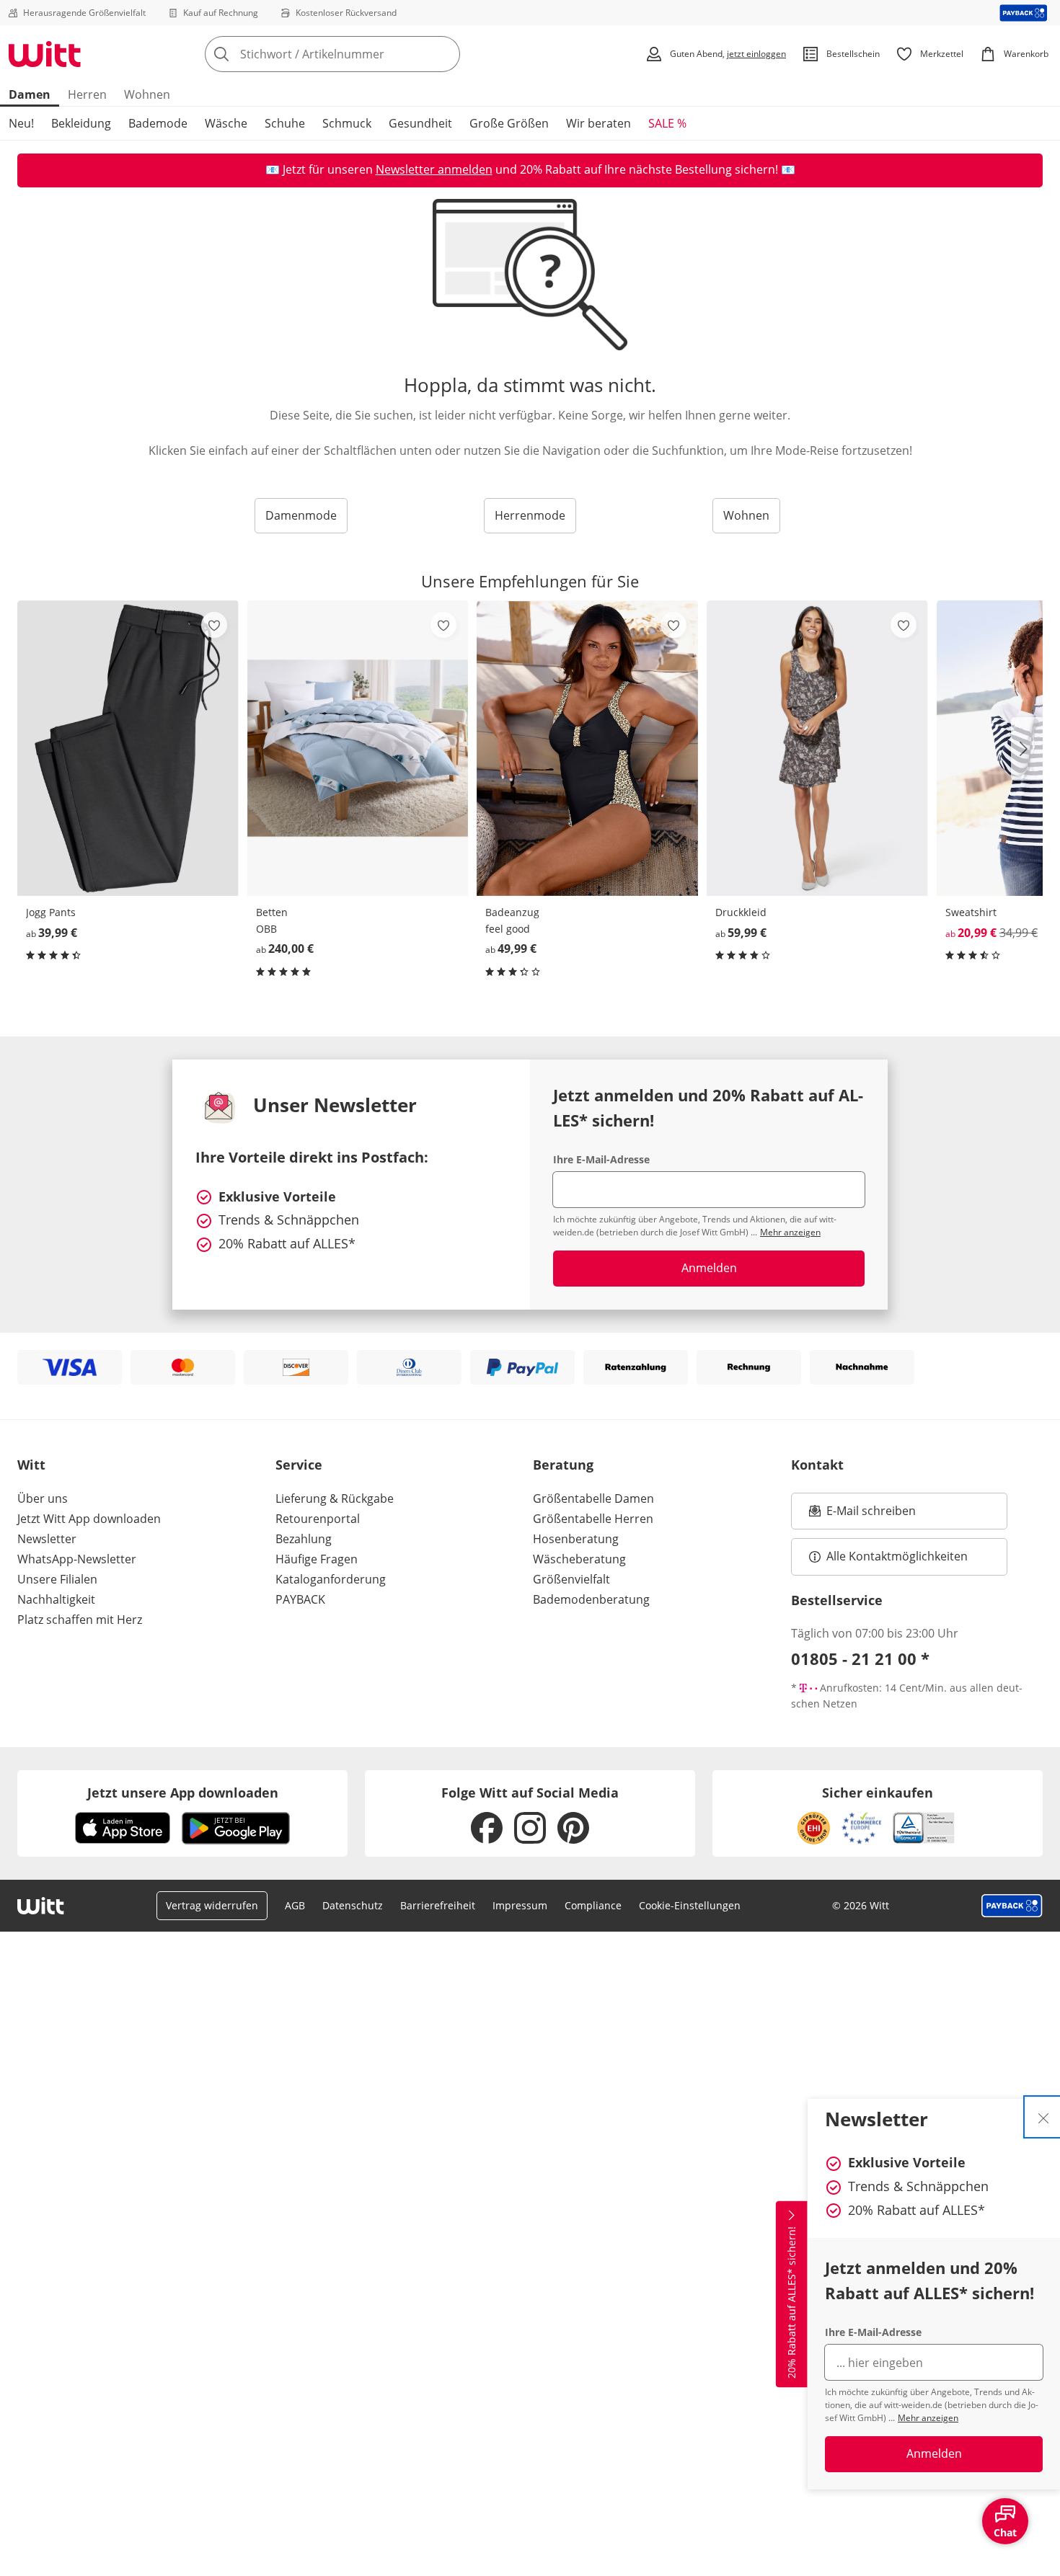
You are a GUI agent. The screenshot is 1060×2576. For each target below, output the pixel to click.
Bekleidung (81, 123)
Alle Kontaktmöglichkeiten (897, 1556)
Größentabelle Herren (593, 1519)
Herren (87, 94)
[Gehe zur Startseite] (45, 54)
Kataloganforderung (331, 1579)
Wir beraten (599, 123)
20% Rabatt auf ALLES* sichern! (791, 2302)
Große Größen (509, 123)
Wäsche (226, 123)
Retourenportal (318, 1519)
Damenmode (301, 515)
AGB (295, 1905)
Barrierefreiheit (438, 1905)
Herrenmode (530, 515)
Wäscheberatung (579, 1559)
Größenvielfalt (571, 1579)
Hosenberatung (576, 1539)
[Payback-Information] (1012, 1906)
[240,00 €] (358, 748)
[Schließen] (1043, 2117)
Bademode (158, 123)
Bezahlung (304, 1539)
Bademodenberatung (591, 1599)
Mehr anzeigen (928, 2418)
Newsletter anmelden (434, 169)
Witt (31, 1465)
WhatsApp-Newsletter (77, 1559)
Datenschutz (353, 1905)
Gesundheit (420, 123)
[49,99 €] (587, 748)
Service (299, 1465)
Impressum (520, 1905)
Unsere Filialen (57, 1579)
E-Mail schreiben (862, 1515)
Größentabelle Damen (593, 1498)
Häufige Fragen (317, 1559)
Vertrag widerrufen (212, 1905)
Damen (30, 94)
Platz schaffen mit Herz (80, 1620)
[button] (1027, 749)
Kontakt (817, 1465)
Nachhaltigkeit (56, 1599)
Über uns (43, 1498)
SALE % (667, 123)
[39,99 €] (128, 748)
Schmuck (347, 123)
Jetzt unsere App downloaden (183, 1793)
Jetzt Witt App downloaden (89, 1519)
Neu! (21, 123)
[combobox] (364, 54)
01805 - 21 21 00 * (860, 1658)
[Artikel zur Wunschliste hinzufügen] (214, 625)
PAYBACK (300, 1599)
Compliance (593, 1905)
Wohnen (147, 94)
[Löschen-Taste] (445, 54)
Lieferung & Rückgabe (335, 1498)
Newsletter (47, 1539)
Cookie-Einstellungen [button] (690, 1905)
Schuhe (285, 123)
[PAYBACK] (1024, 13)
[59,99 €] (817, 748)
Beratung (563, 1465)
